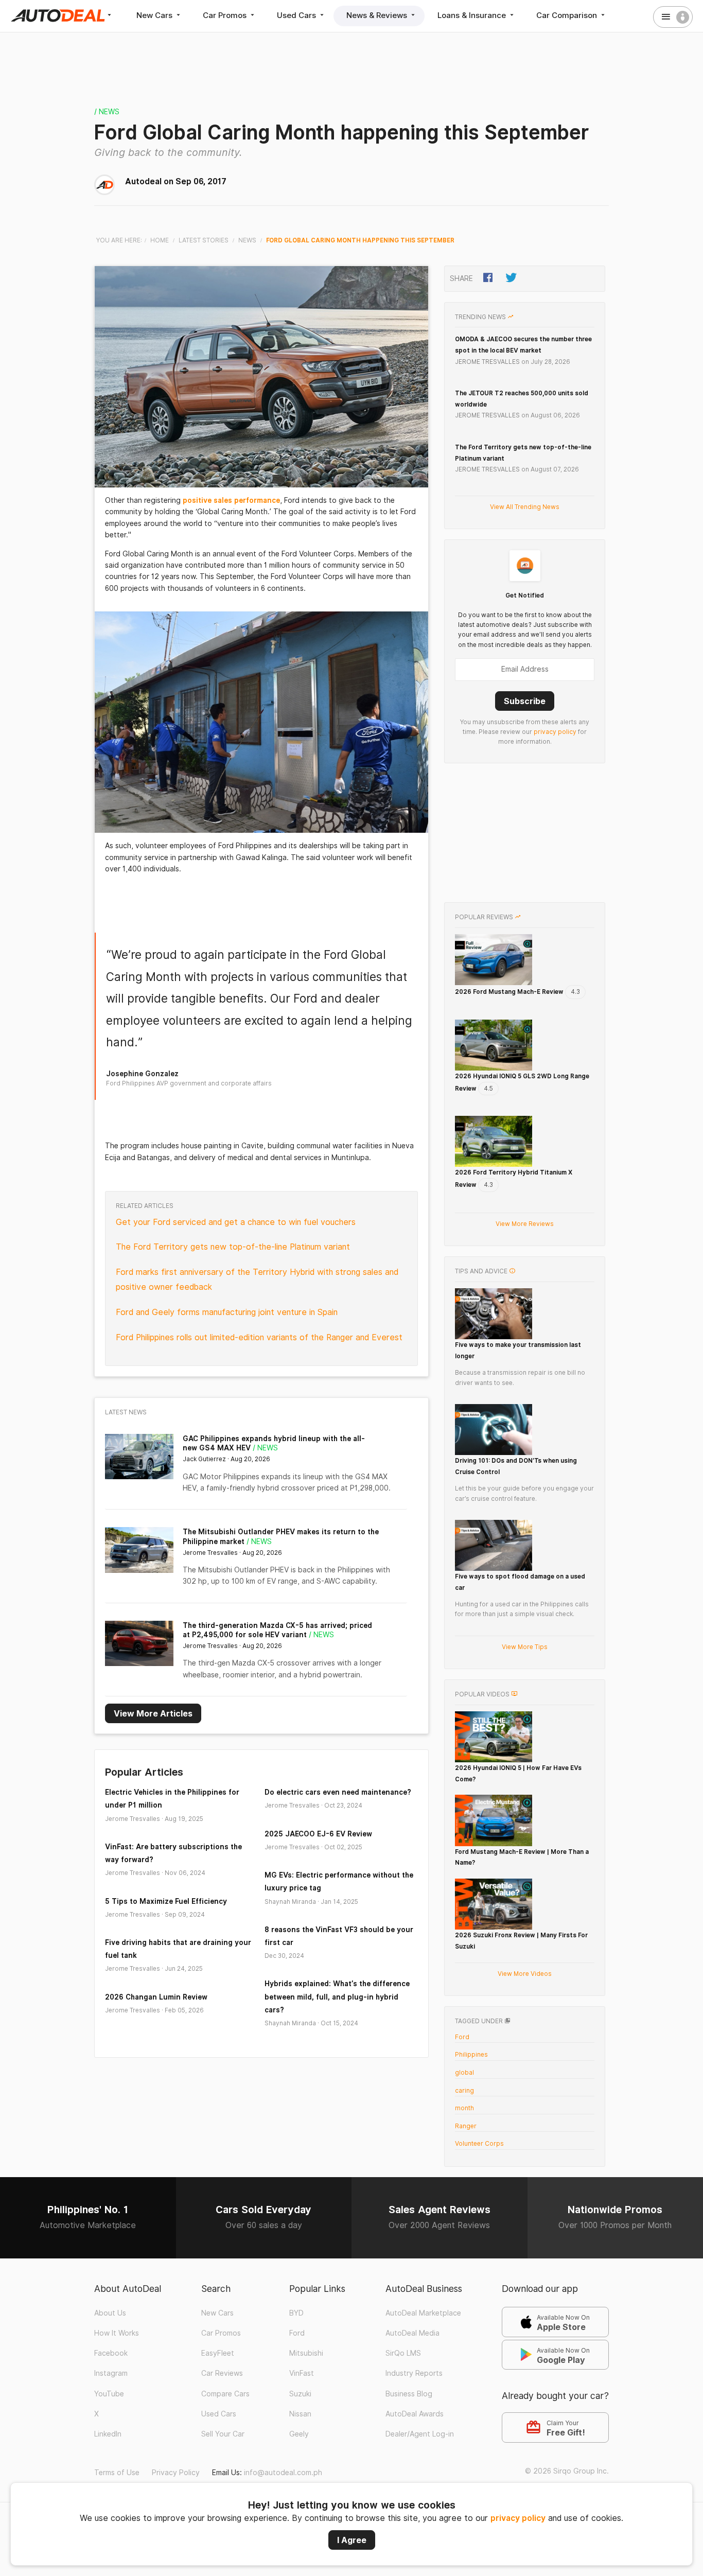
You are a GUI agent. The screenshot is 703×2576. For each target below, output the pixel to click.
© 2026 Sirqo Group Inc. (567, 2471)
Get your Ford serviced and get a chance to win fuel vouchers (236, 1222)
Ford (462, 2037)
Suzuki (300, 2394)
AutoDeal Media (412, 2333)
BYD (296, 2313)
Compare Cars (225, 2394)
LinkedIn (108, 2434)
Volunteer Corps (479, 2143)
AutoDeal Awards (415, 2414)
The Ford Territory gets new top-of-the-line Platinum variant (233, 1247)
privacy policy (518, 2518)
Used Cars (297, 15)
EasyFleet (218, 2353)
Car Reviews (222, 2373)
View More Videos (525, 1974)
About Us (110, 2313)
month (464, 2108)
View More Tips (525, 1647)
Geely (299, 2434)
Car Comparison (568, 15)
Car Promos (226, 15)
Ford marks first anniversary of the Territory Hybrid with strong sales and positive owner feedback (257, 1280)
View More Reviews (525, 1224)
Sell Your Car (223, 2434)
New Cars (155, 15)
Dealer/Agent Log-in (420, 2434)
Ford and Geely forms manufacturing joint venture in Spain (227, 1312)
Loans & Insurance (473, 15)
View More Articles (153, 1713)
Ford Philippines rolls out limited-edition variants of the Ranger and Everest (259, 1337)
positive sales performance (231, 500)
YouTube (109, 2394)
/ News (107, 112)
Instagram (111, 2373)
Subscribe (525, 701)
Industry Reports (414, 2373)
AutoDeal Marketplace (423, 2313)
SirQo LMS (403, 2353)
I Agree (352, 2540)
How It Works (117, 2333)
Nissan (300, 2414)
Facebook (111, 2353)
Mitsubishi (306, 2353)
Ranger (466, 2126)
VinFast (302, 2373)
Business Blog (409, 2394)
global (464, 2072)
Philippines (471, 2054)
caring (464, 2090)
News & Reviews (378, 15)
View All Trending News (525, 507)
